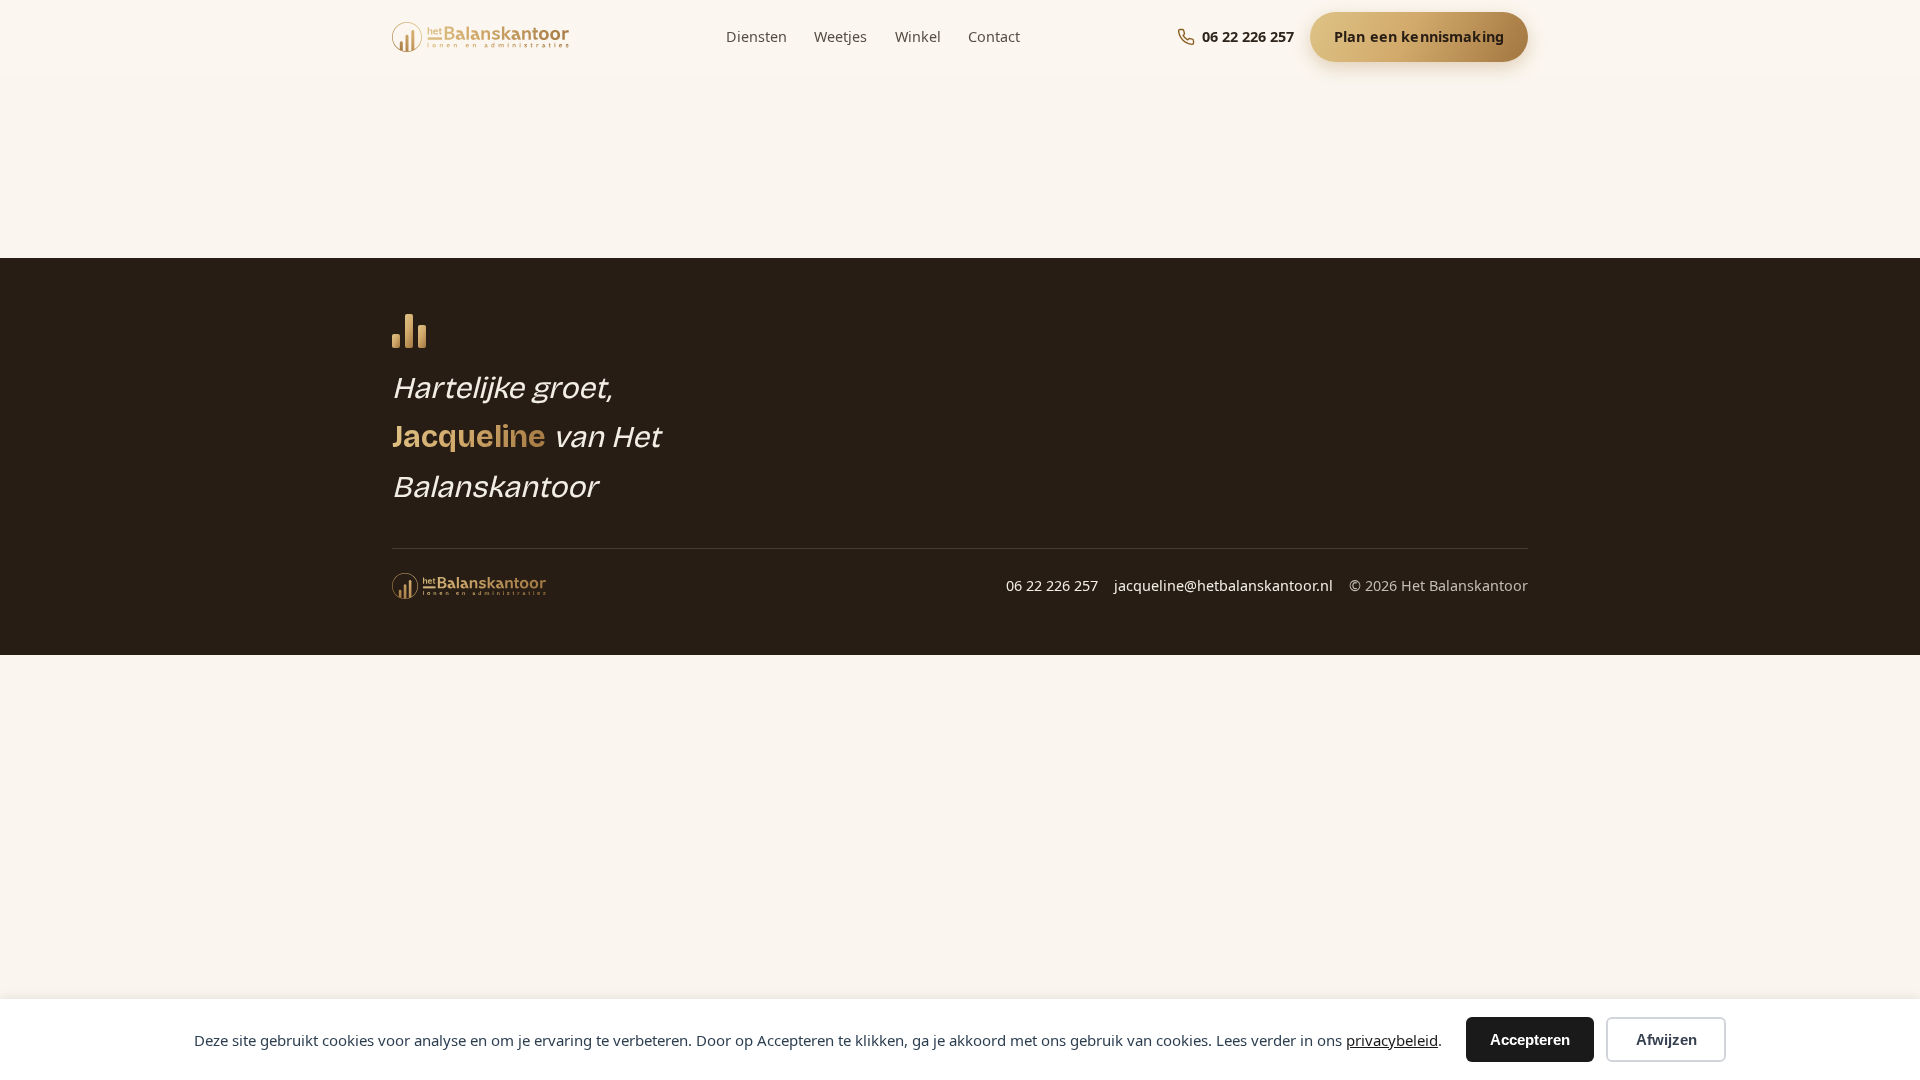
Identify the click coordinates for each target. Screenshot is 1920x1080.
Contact (994, 36)
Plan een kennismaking (1419, 36)
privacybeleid (1392, 1040)
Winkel (918, 36)
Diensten (756, 36)
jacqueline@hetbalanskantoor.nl (1223, 585)
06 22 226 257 (1052, 585)
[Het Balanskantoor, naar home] (480, 37)
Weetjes (840, 36)
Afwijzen (1666, 1039)
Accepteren (1530, 1039)
